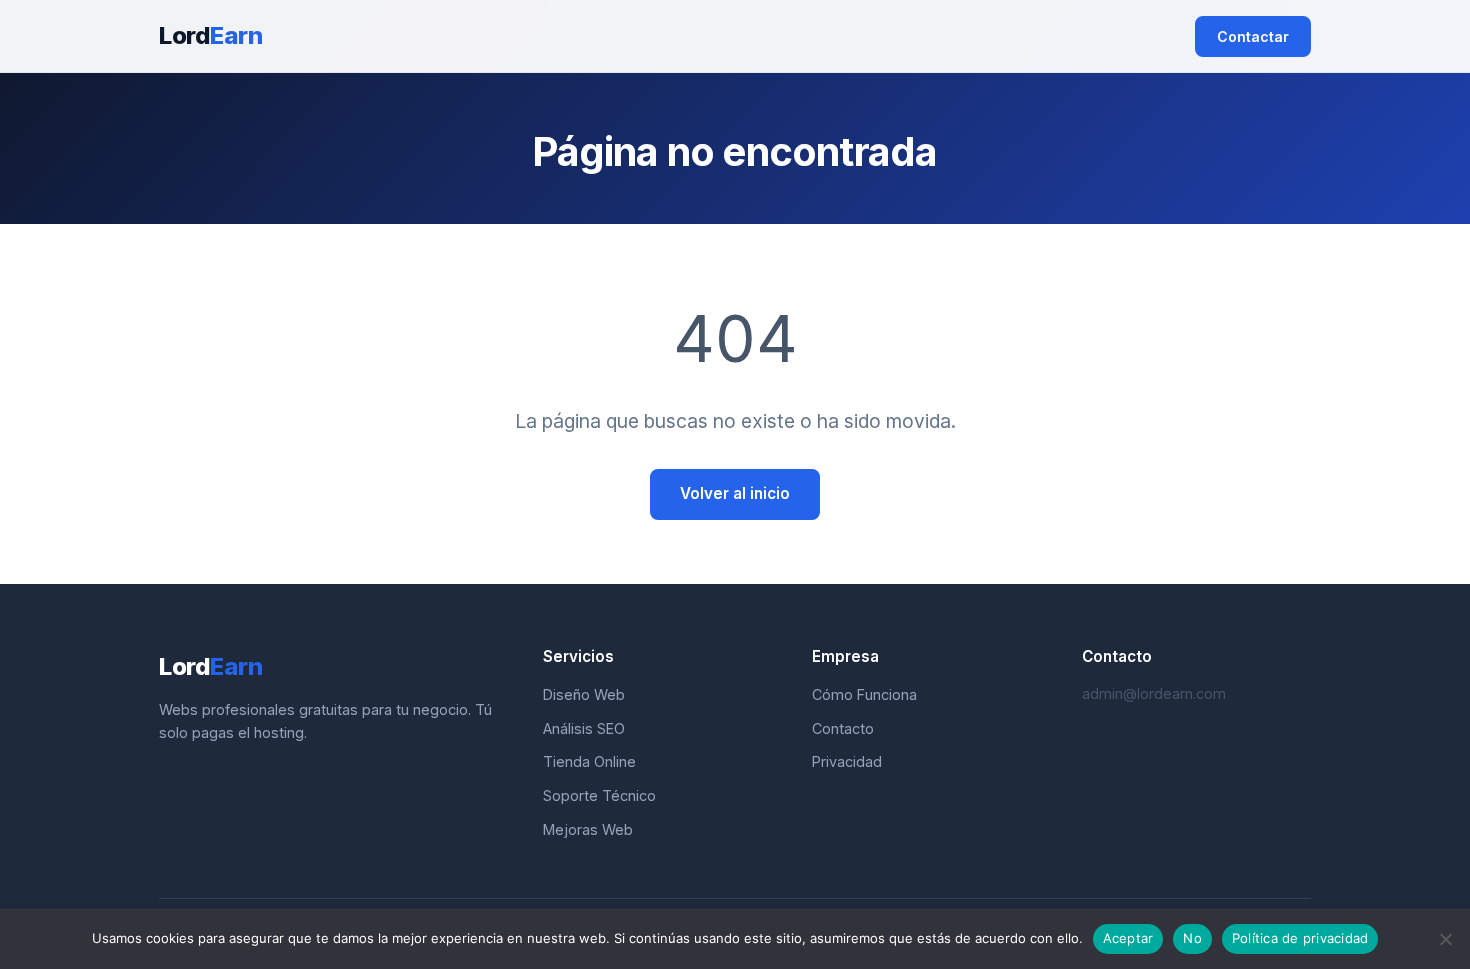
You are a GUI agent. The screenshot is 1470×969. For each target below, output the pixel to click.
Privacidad (847, 761)
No (1192, 938)
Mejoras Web (588, 829)
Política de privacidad (1300, 938)
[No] (1445, 939)
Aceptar (1128, 938)
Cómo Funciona (864, 694)
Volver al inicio (735, 493)
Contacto (843, 728)
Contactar (1253, 36)
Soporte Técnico (599, 795)
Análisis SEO (584, 728)
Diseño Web (584, 694)
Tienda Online (589, 761)
